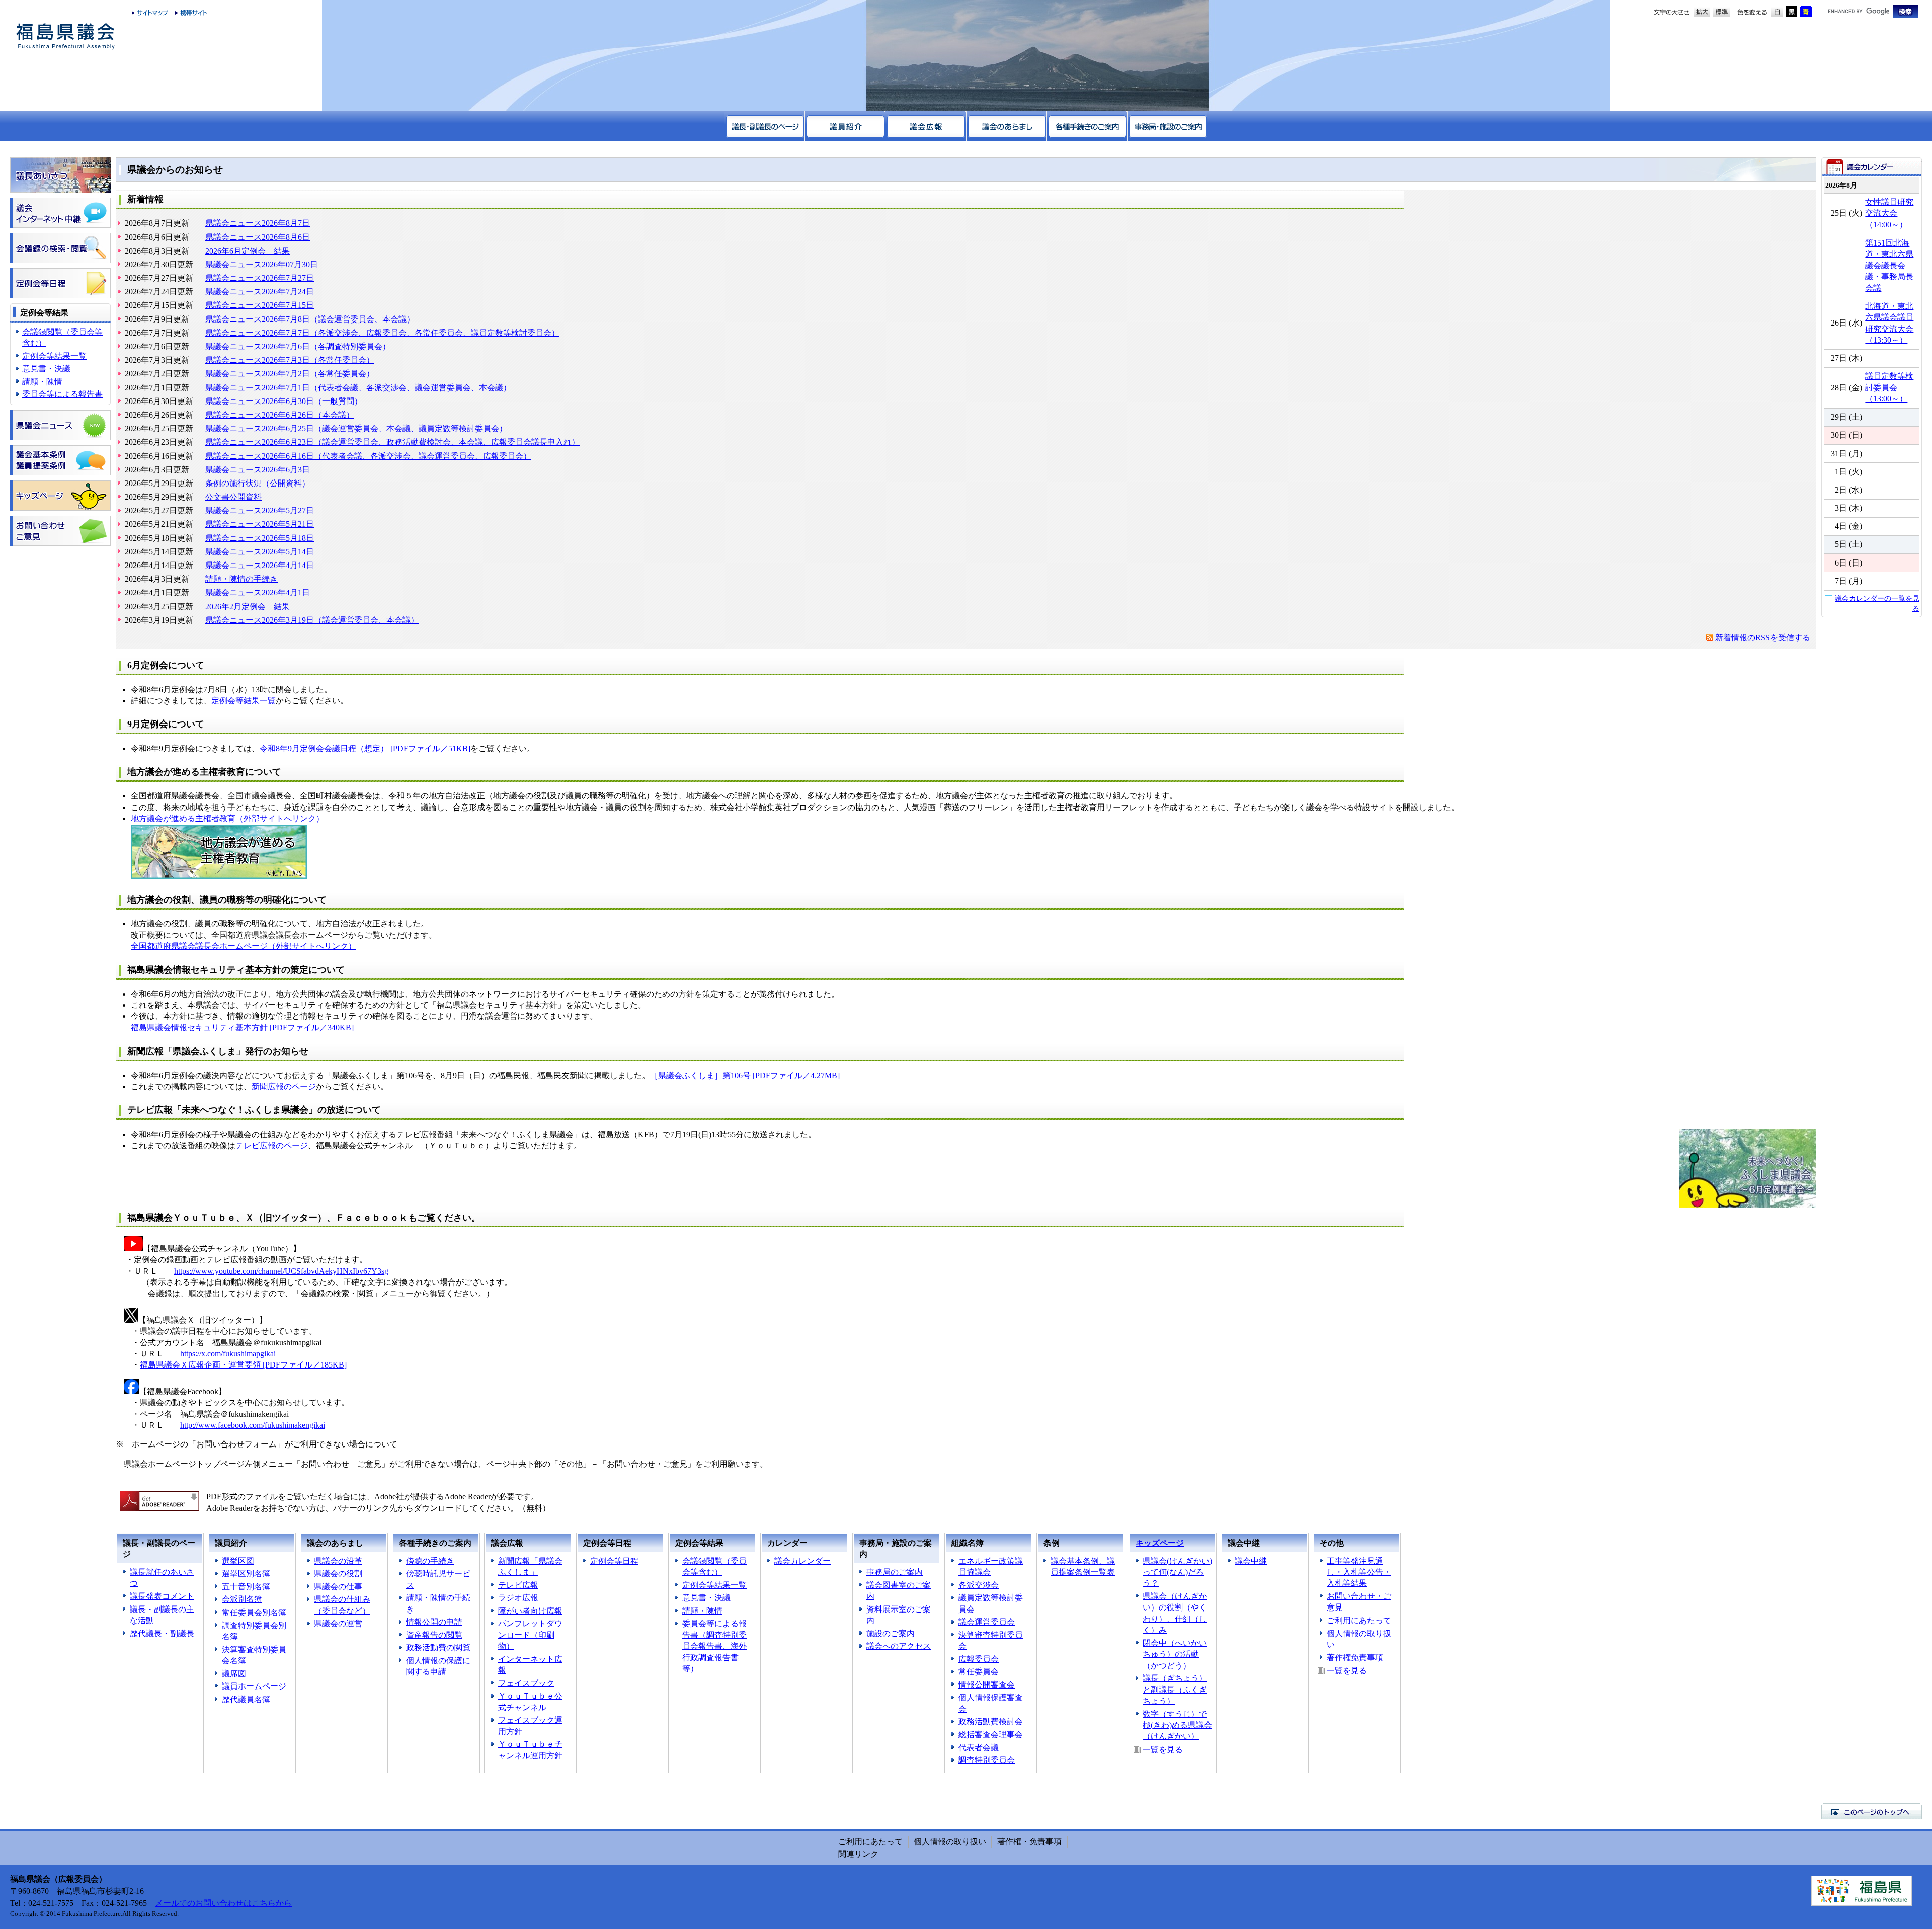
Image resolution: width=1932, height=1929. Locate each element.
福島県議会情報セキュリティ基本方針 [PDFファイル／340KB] (242, 1028)
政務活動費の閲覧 (438, 1647)
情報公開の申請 (434, 1622)
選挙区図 (238, 1561)
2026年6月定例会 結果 (248, 251)
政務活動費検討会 (991, 1721)
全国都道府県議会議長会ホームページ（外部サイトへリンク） (244, 946)
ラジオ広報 (518, 1598)
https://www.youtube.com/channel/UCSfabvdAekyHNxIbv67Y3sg (281, 1271)
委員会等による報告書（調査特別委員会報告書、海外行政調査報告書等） (714, 1646)
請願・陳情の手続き (242, 579)
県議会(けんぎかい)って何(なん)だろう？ (1177, 1572)
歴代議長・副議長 (162, 1633)
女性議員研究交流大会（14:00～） (1889, 213)
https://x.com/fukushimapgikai (228, 1354)
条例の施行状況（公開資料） (258, 483)
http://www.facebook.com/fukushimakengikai (253, 1425)
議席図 (234, 1674)
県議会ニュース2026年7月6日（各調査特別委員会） (298, 346)
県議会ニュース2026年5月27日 (260, 510)
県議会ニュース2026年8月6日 (258, 237)
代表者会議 (979, 1748)
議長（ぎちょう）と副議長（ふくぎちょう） (1175, 1690)
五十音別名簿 (246, 1587)
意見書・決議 (46, 369)
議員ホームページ (254, 1686)
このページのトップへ (1872, 1811)
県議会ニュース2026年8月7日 (258, 223)
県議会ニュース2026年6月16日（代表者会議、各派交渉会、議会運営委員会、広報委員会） (368, 456)
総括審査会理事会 (991, 1735)
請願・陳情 (42, 382)
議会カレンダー (802, 1561)
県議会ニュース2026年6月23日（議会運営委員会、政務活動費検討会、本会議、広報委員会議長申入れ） (392, 442)
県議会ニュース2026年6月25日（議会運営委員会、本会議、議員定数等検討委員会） (356, 428)
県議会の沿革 (338, 1561)
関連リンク (858, 1854)
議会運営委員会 (987, 1622)
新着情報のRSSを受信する (1763, 638)
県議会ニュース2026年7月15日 (260, 305)
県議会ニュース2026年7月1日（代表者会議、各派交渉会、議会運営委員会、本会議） (358, 388)
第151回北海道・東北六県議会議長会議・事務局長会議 (1889, 265)
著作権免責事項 (1355, 1658)
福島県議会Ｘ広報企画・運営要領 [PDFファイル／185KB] (243, 1365)
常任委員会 (979, 1672)
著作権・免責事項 (1029, 1842)
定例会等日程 (614, 1561)
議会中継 (1251, 1561)
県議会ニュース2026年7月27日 (260, 278)
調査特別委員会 (987, 1760)
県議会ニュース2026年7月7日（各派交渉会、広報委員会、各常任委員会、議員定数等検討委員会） (382, 333)
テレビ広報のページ (272, 1145)
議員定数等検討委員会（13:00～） (1889, 387)
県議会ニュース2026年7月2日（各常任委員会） (290, 374)
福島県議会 (65, 36)
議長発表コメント (162, 1596)
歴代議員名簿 (246, 1699)
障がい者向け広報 (530, 1611)
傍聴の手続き (430, 1561)
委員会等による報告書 (62, 394)
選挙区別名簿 (246, 1574)
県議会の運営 (338, 1623)
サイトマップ (150, 13)
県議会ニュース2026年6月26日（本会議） (280, 415)
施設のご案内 (891, 1633)
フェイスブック (526, 1683)
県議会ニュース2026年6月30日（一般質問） (284, 401)
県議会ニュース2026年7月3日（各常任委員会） (290, 360)
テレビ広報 (518, 1585)
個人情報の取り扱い (950, 1842)
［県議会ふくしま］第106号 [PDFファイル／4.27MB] (745, 1075)
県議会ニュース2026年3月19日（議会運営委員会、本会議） (312, 620)
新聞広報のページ (284, 1087)
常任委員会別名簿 (254, 1612)
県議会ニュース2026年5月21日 (260, 524)
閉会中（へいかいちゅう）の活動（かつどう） (1175, 1654)
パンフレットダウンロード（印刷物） (530, 1635)
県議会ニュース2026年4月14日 (260, 565)
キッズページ (1160, 1543)
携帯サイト (189, 13)
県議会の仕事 (338, 1587)
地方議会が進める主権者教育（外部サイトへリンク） (227, 818)
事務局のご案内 (895, 1572)
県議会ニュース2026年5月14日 (260, 552)
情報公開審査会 (987, 1685)
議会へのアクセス (899, 1646)
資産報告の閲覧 (434, 1635)
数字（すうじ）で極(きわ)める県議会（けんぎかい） (1177, 1725)
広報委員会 (979, 1659)
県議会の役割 (338, 1574)
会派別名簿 (242, 1599)
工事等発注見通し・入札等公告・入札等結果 (1359, 1572)
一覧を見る (1163, 1750)
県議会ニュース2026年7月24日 (260, 292)
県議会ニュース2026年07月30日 (262, 264)
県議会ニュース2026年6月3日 (258, 470)
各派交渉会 (979, 1585)
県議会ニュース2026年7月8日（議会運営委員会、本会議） (310, 319)
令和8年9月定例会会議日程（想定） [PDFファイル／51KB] (365, 748)
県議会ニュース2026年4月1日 (258, 592)
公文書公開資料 (233, 497)
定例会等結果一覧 (54, 356)
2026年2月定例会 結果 (248, 607)
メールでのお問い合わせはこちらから (223, 1903)
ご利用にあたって (1359, 1620)
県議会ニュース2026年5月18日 (260, 538)
